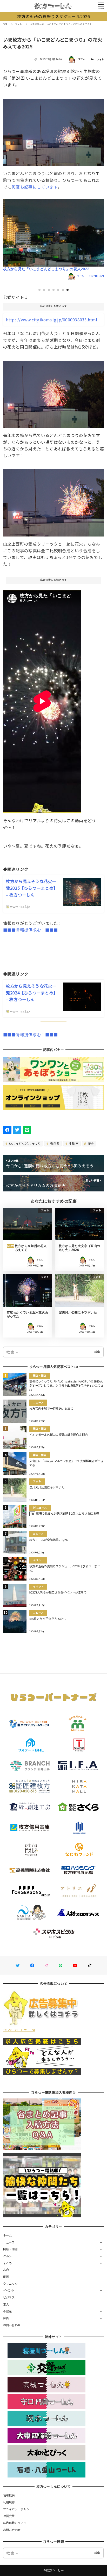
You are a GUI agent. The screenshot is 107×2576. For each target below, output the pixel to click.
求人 (6, 2304)
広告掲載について (15, 2523)
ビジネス (9, 2297)
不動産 (8, 2311)
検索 (97, 1352)
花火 (91, 1143)
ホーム (8, 2235)
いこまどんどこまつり (24, 1143)
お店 (6, 2270)
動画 (6, 2277)
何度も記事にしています (34, 187)
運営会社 (9, 2516)
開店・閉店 (10, 2249)
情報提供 (9, 2495)
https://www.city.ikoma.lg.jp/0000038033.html (52, 320)
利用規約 (9, 2502)
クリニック (10, 2284)
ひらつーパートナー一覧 (19, 2030)
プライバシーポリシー (18, 2509)
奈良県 (54, 1143)
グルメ (8, 2256)
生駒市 (73, 1143)
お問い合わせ (12, 2325)
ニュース (9, 2242)
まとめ (8, 2263)
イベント (9, 2290)
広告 (6, 2318)
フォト (101, 59)
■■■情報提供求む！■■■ (31, 930)
